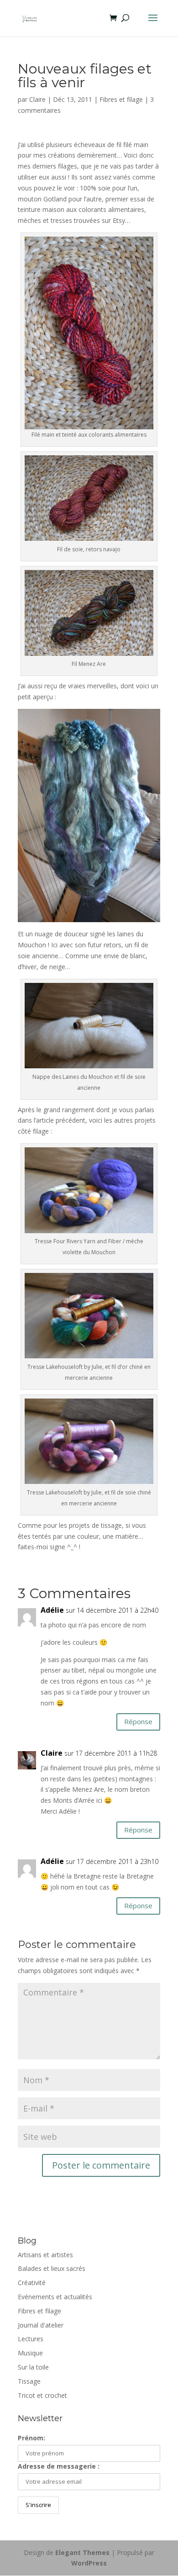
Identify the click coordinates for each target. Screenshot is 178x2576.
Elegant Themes (82, 2552)
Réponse (138, 1721)
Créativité (32, 2283)
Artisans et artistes (45, 2255)
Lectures (31, 2339)
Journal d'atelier (41, 2325)
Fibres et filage (121, 99)
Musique (30, 2353)
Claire (37, 99)
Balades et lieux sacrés (52, 2268)
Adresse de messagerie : (59, 2466)
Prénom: (31, 2438)
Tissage (29, 2381)
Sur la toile (33, 2367)
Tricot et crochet (42, 2395)
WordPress (89, 2563)
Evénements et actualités (55, 2297)
